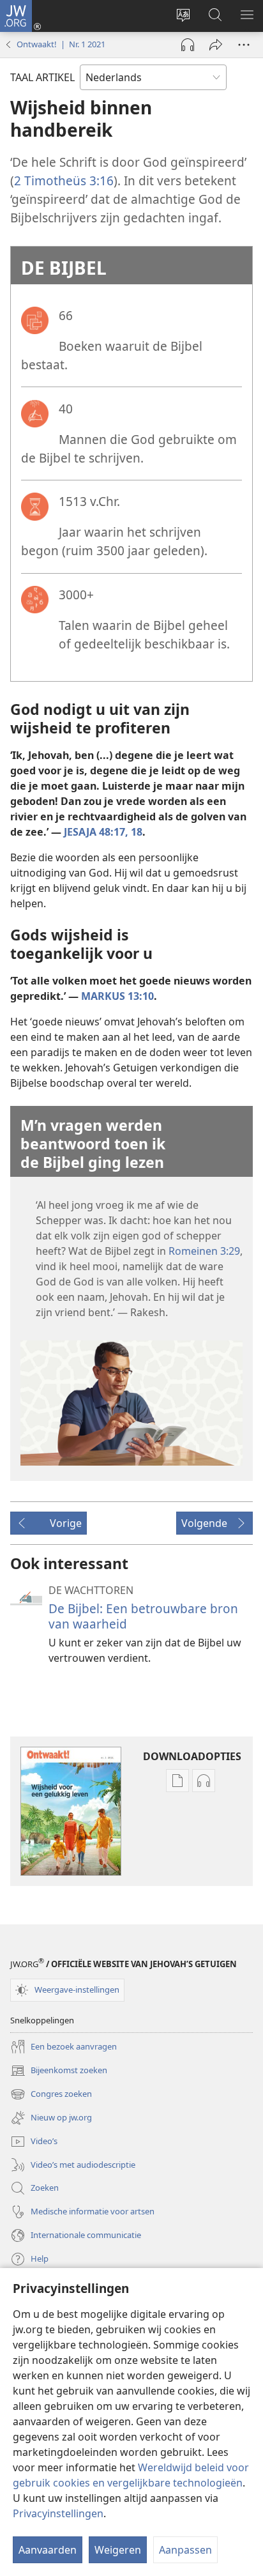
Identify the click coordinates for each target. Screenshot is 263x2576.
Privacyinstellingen (58, 2513)
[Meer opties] (244, 45)
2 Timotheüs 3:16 (64, 180)
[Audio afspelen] (188, 45)
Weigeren (118, 2550)
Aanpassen (185, 2550)
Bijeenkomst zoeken (59, 2071)
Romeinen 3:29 (204, 1251)
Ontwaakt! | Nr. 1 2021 (61, 44)
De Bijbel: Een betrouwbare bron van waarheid (143, 1616)
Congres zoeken (51, 2095)
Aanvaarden (48, 2550)
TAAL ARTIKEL (42, 77)
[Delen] (216, 45)
